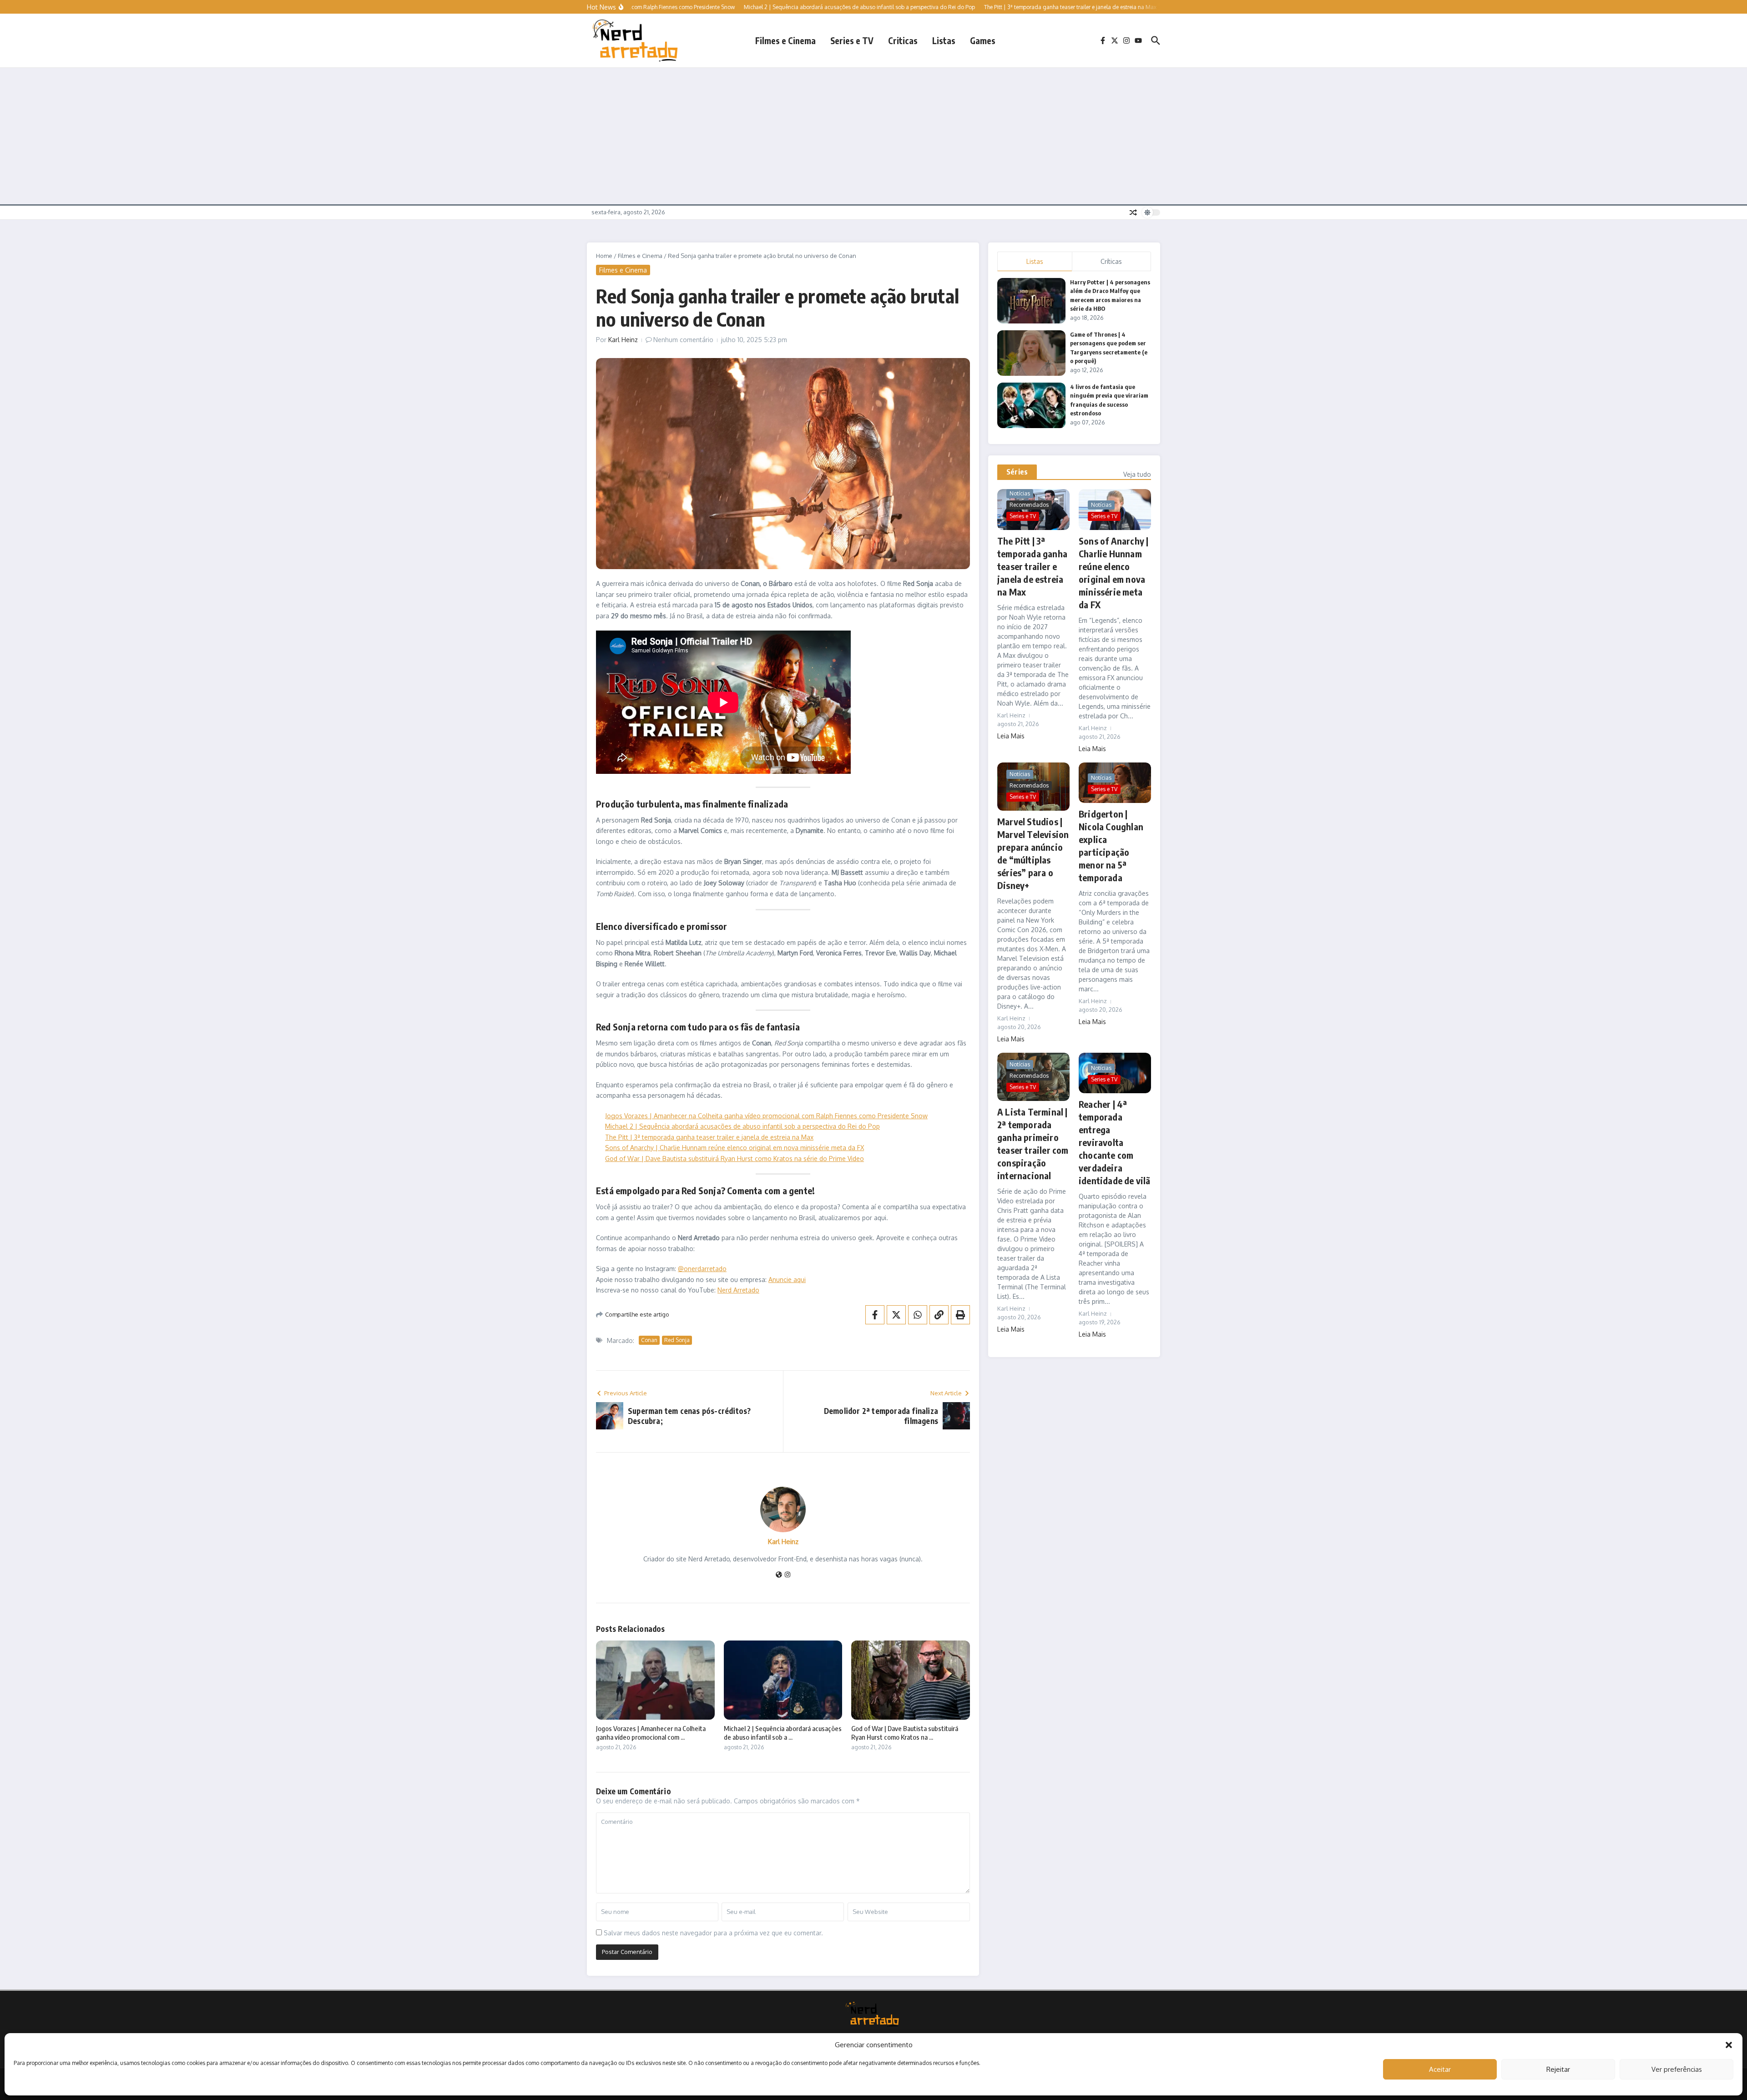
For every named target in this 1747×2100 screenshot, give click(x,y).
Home (604, 256)
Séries (1017, 472)
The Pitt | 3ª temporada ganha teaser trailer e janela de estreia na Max (709, 1137)
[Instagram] (788, 1575)
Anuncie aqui (787, 1280)
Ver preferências (1677, 2069)
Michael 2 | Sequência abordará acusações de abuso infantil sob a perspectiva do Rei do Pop (742, 1126)
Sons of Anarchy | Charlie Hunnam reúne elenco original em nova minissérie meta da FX (735, 1148)
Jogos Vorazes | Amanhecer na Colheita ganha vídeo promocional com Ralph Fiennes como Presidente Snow (766, 1116)
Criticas (903, 40)
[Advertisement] (873, 136)
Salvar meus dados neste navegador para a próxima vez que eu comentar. (713, 1933)
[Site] (779, 1575)
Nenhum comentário (683, 340)
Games (983, 40)
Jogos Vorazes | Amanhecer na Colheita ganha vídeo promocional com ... (651, 1733)
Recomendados (1029, 505)
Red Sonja (677, 1340)
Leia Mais (1011, 736)
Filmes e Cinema (785, 40)
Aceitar (1440, 2069)
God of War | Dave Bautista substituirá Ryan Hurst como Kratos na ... (905, 1733)
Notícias (1020, 493)
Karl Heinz (623, 340)
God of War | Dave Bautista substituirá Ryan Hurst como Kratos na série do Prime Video (735, 1159)
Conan (649, 1340)
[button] (1729, 2045)
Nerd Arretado (738, 1290)
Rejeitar (1558, 2069)
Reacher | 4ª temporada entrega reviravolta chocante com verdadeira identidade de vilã (1115, 1142)
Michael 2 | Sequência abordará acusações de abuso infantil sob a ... (783, 1733)
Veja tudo (1137, 474)
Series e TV (852, 40)
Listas (944, 40)
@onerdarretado (702, 1269)
